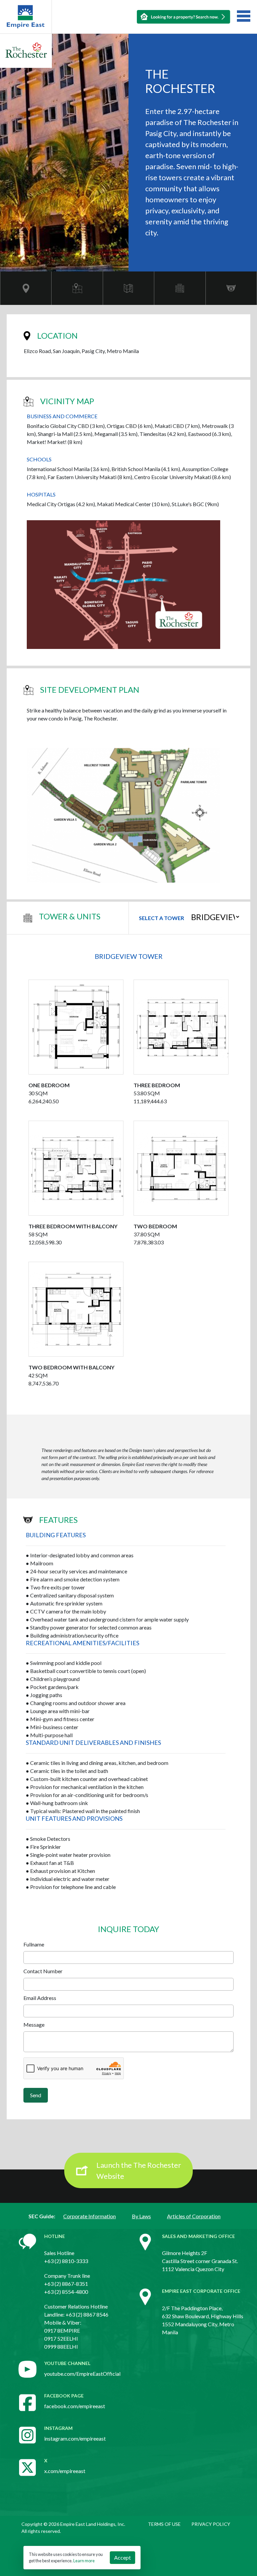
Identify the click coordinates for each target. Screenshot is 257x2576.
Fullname (34, 1944)
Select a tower (161, 918)
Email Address (40, 1998)
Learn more (84, 2561)
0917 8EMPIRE (62, 2330)
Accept (122, 2557)
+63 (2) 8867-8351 (66, 2284)
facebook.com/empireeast (75, 2406)
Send (36, 2095)
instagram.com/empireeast (75, 2438)
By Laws (141, 2216)
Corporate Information (90, 2216)
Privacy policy (211, 2524)
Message (34, 2025)
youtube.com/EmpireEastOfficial (82, 2374)
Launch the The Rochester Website (139, 2170)
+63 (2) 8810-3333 (66, 2261)
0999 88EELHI (61, 2346)
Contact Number (43, 1971)
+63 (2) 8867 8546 (87, 2314)
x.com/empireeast (65, 2471)
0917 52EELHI (61, 2338)
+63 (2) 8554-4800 (66, 2292)
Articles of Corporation (194, 2216)
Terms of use (164, 2524)
